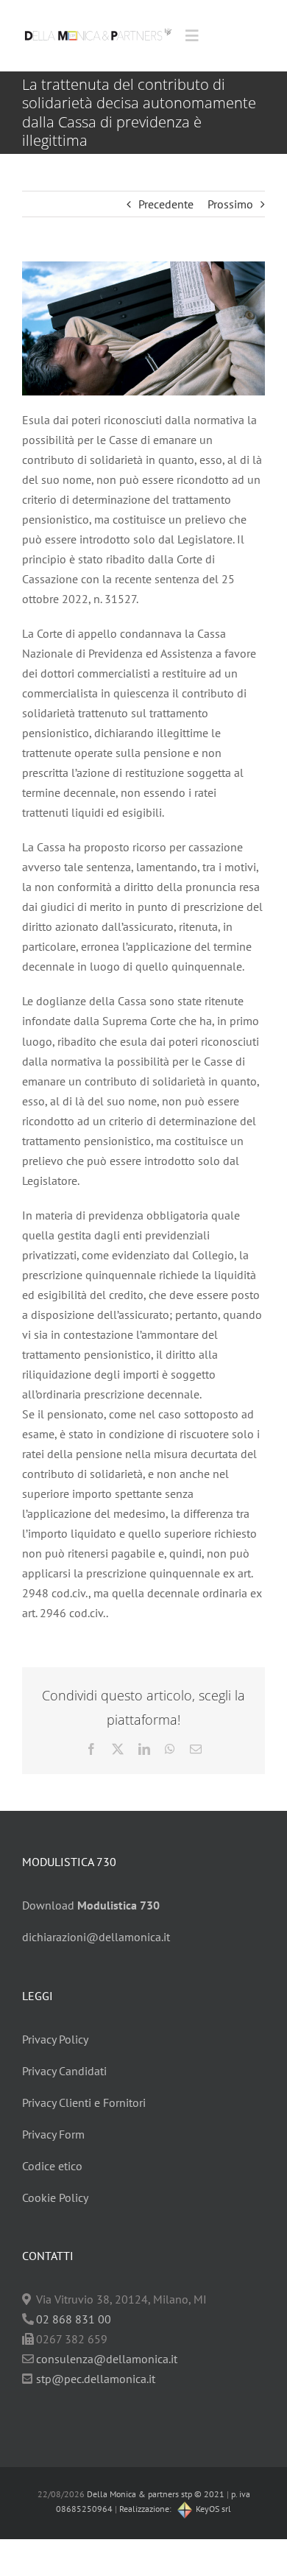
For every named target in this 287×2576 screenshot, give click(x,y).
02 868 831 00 (74, 2319)
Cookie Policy (55, 2197)
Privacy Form (53, 2134)
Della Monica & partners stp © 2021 (155, 2494)
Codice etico (52, 2166)
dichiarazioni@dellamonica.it (96, 1937)
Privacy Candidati (64, 2071)
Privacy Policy (55, 2039)
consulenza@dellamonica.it (107, 2359)
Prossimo (230, 204)
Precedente (166, 204)
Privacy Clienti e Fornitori (84, 2102)
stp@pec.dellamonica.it (96, 2379)
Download (91, 1905)
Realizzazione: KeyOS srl (175, 2509)
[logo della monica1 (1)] (98, 26)
